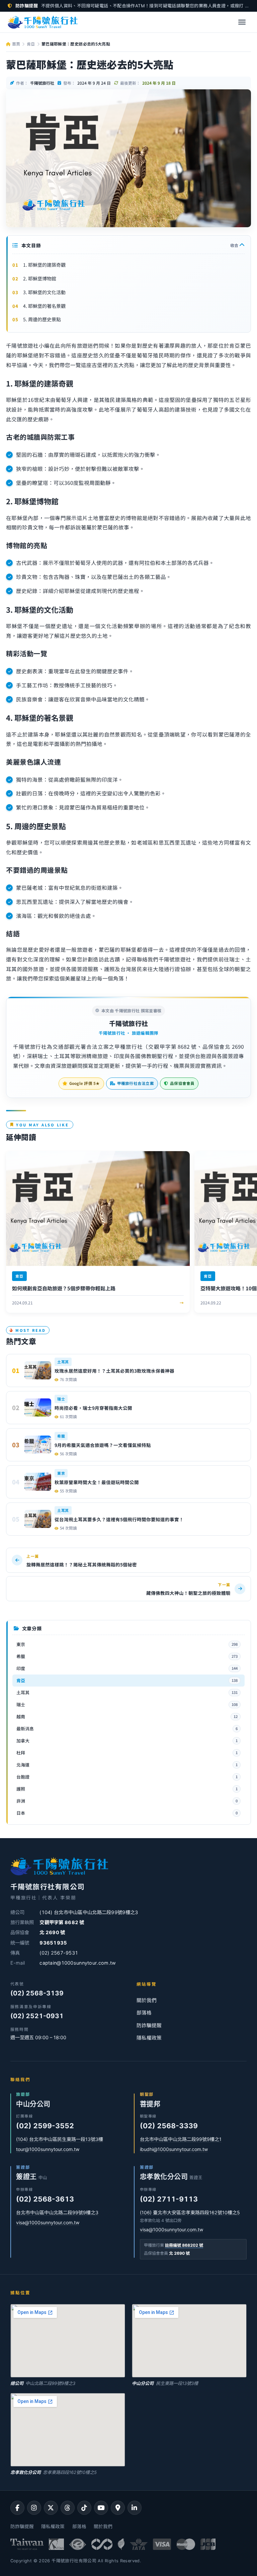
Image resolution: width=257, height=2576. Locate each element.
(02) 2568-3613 (45, 2199)
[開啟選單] (242, 22)
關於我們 (147, 2000)
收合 (235, 245)
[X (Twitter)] (51, 2508)
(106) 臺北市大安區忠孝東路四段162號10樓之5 (190, 2212)
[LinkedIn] (135, 2508)
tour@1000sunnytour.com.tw (48, 2149)
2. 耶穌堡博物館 (40, 278)
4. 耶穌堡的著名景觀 (44, 306)
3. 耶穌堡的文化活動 (44, 292)
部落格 (144, 2013)
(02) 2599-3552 (45, 2126)
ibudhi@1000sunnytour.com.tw (174, 2149)
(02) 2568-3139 (37, 1993)
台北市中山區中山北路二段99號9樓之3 (57, 2212)
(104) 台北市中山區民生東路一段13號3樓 (60, 2139)
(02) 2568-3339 (169, 2126)
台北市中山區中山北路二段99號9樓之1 (181, 2139)
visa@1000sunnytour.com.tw (48, 2222)
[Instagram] (34, 2508)
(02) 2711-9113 (169, 2199)
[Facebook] (17, 2508)
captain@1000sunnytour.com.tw (78, 1963)
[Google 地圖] (118, 2508)
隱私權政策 (149, 2038)
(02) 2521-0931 (37, 2016)
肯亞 (31, 44)
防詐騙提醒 (149, 2026)
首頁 (15, 44)
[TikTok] (84, 2508)
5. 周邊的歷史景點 (42, 319)
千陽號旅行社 (129, 1023)
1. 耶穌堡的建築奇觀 (44, 265)
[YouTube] (101, 2508)
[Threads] (68, 2508)
